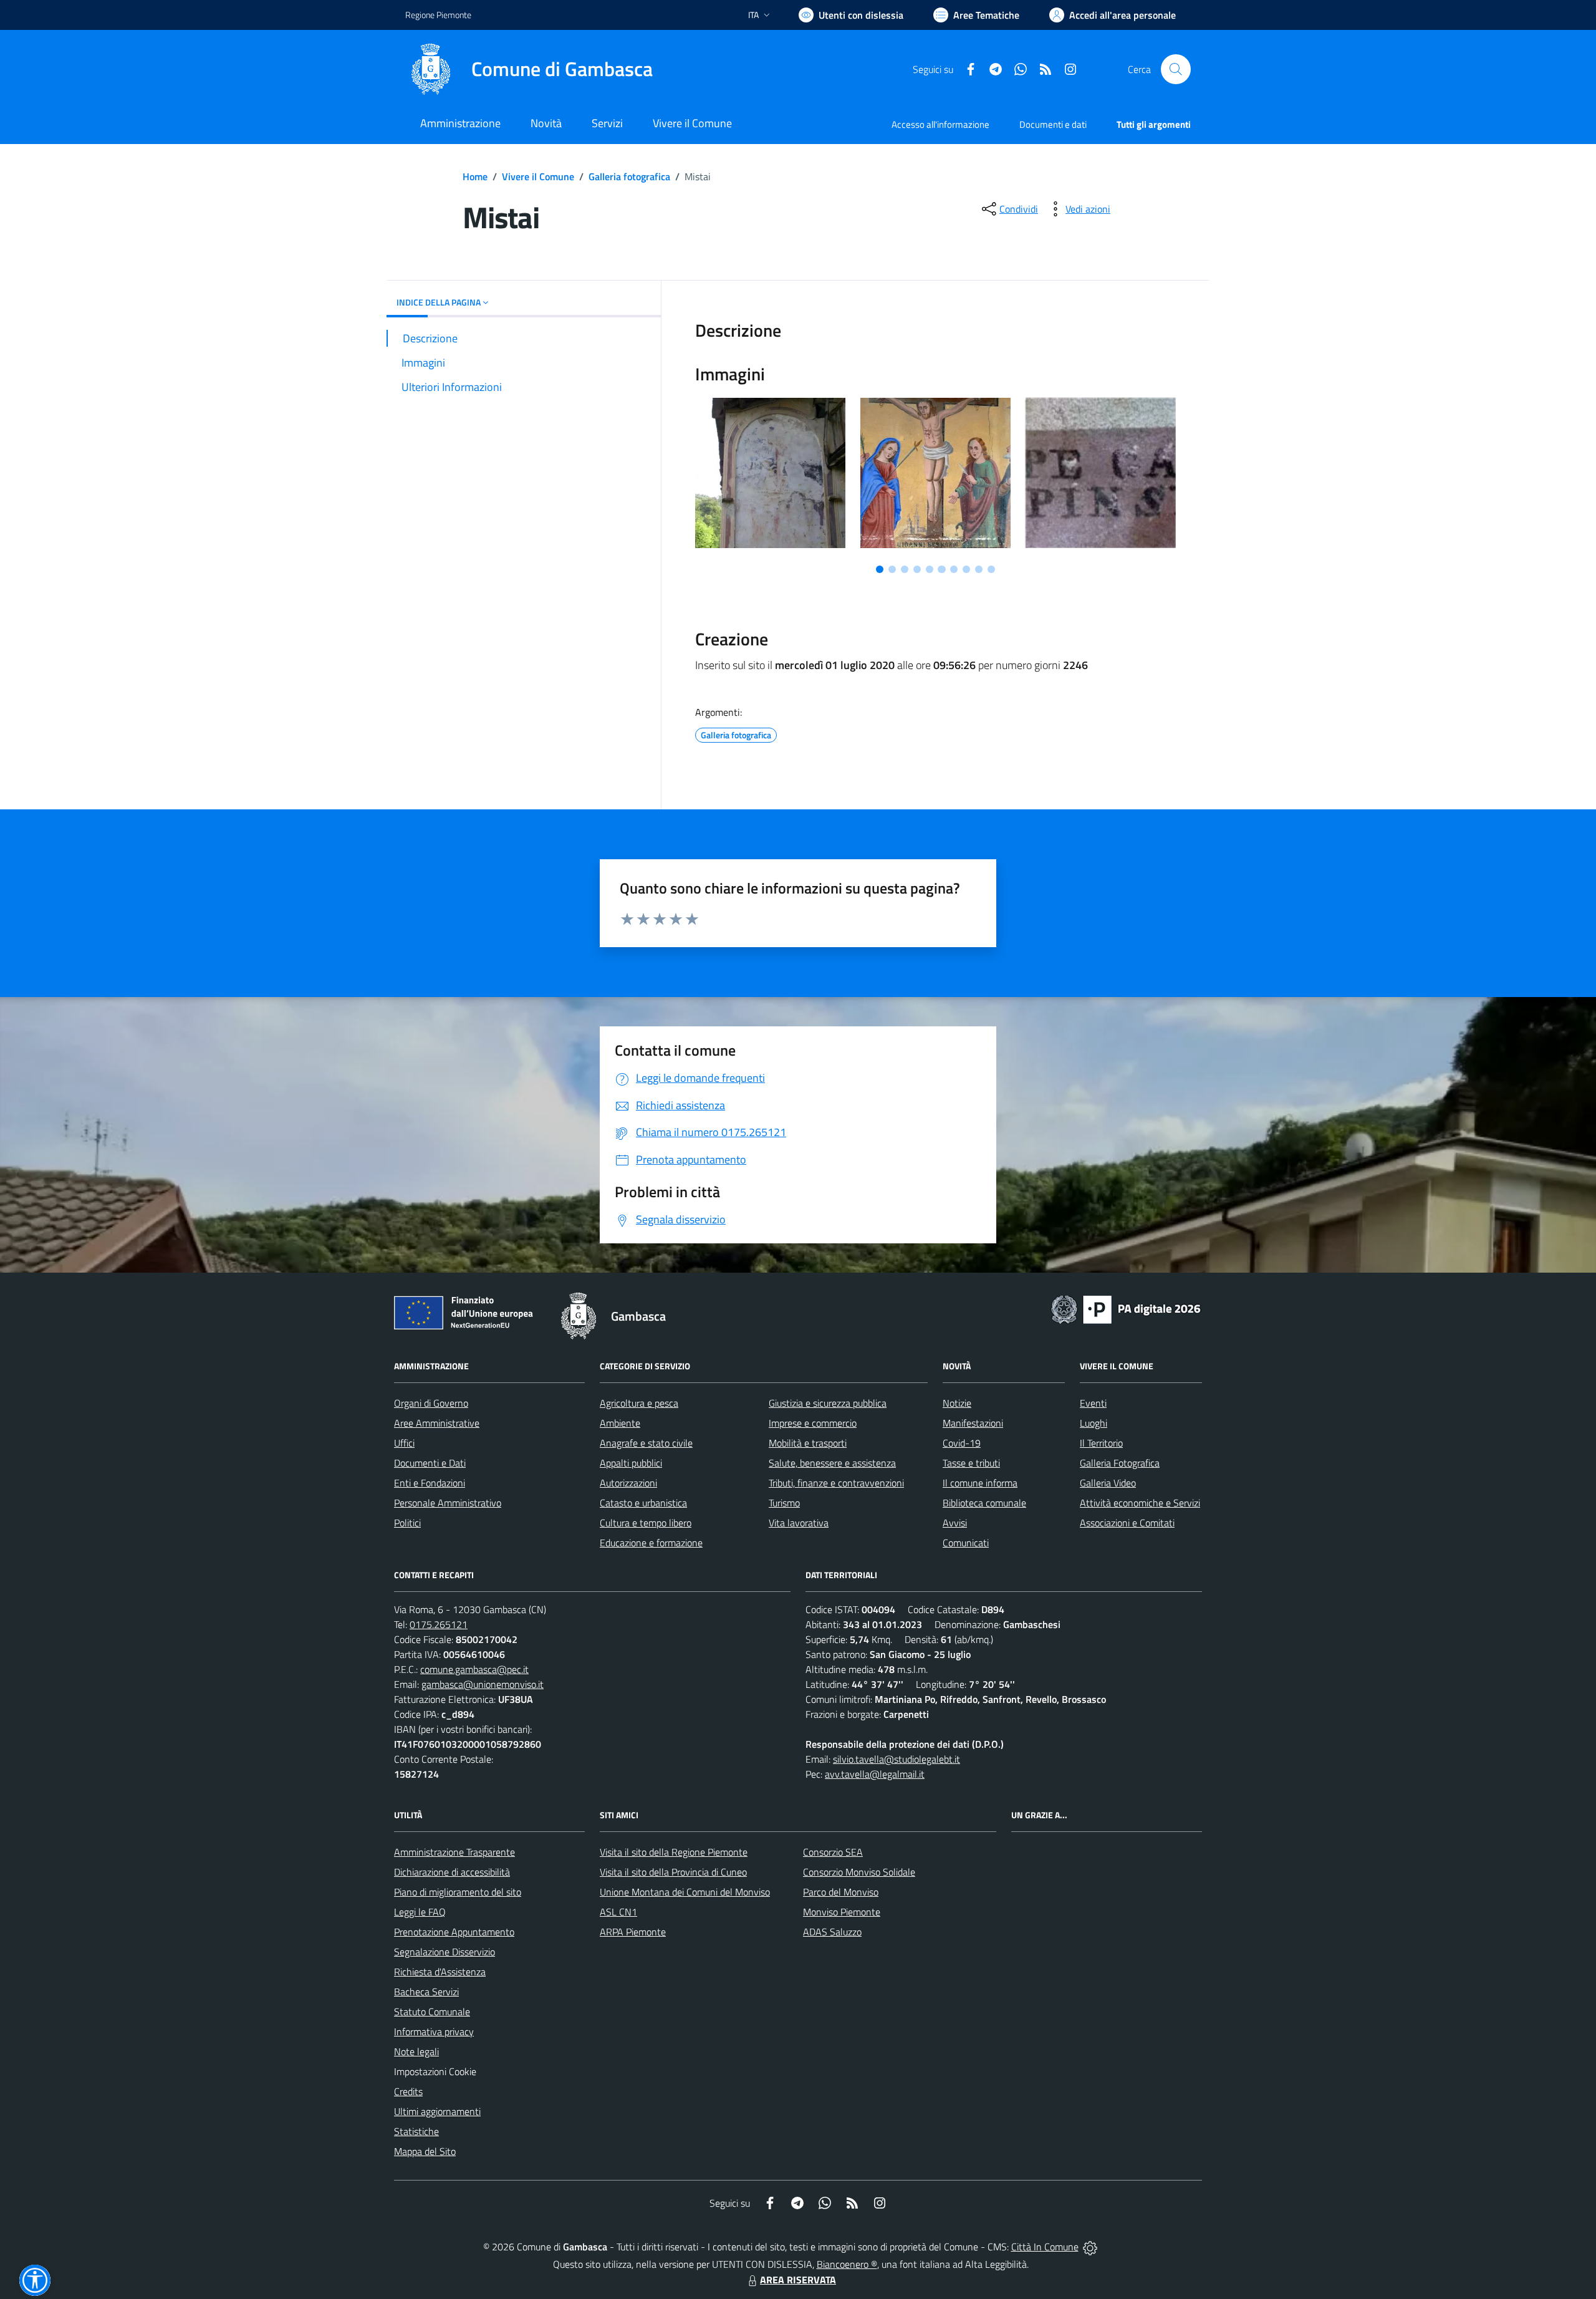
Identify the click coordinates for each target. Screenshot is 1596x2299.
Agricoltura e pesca (639, 1403)
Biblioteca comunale (984, 1503)
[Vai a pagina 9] (979, 569)
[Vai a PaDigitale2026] (1126, 1308)
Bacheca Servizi (426, 1992)
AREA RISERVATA (798, 2280)
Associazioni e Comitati (1127, 1523)
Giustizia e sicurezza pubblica (828, 1403)
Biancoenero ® (847, 2264)
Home (475, 176)
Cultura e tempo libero (646, 1523)
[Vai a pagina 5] (930, 569)
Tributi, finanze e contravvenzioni (836, 1483)
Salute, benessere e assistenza (832, 1463)
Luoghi (1094, 1423)
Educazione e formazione (651, 1543)
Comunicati (966, 1543)
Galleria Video (1108, 1483)
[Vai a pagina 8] (966, 569)
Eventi (1093, 1403)
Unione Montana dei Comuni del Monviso (685, 1892)
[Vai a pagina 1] (880, 569)
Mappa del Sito (425, 2151)
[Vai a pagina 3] (905, 569)
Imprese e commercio (813, 1423)
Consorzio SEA (833, 1852)
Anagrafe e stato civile (646, 1443)
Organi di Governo (431, 1403)
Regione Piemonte (438, 15)
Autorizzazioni (628, 1483)
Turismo (784, 1503)
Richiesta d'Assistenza (440, 1972)
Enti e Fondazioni (430, 1483)
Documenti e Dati (430, 1463)
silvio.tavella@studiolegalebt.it (897, 1759)
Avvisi (955, 1523)
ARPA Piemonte (633, 1932)
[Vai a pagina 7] (954, 569)
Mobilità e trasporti (808, 1443)
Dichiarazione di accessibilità (452, 1872)
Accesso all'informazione (940, 124)
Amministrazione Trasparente (454, 1852)
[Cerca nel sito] (1176, 69)
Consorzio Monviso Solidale (859, 1872)
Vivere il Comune (538, 176)
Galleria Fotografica (1120, 1463)
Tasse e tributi (971, 1463)
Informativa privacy (434, 2032)
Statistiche (416, 2131)
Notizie (957, 1403)
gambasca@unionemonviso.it (483, 1684)
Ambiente (620, 1423)
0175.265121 (439, 1624)
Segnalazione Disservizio (445, 1952)
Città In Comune (1045, 2247)
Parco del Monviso (841, 1892)
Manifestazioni (973, 1423)
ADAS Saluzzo (832, 1932)
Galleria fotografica (629, 176)
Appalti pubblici (631, 1463)
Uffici (404, 1443)
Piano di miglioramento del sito (458, 1892)
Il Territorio (1101, 1443)
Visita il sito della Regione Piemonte (674, 1852)
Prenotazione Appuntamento (454, 1932)
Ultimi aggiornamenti (437, 2111)
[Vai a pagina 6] (941, 569)
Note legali (416, 2051)
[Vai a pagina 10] (991, 569)
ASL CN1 (618, 1912)
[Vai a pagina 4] (917, 569)
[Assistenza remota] (1090, 2247)
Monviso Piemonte (842, 1912)
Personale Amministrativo (448, 1503)
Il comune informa (980, 1483)
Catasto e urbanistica (643, 1503)
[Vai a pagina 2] (892, 569)
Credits (408, 2091)
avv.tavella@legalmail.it (875, 1774)
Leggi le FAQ (420, 1912)
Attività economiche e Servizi (1140, 1503)
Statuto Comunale (432, 2012)
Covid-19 (962, 1443)
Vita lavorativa (799, 1523)
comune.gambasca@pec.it (474, 1669)
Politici (407, 1523)
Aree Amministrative (437, 1423)
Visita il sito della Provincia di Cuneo (673, 1872)
